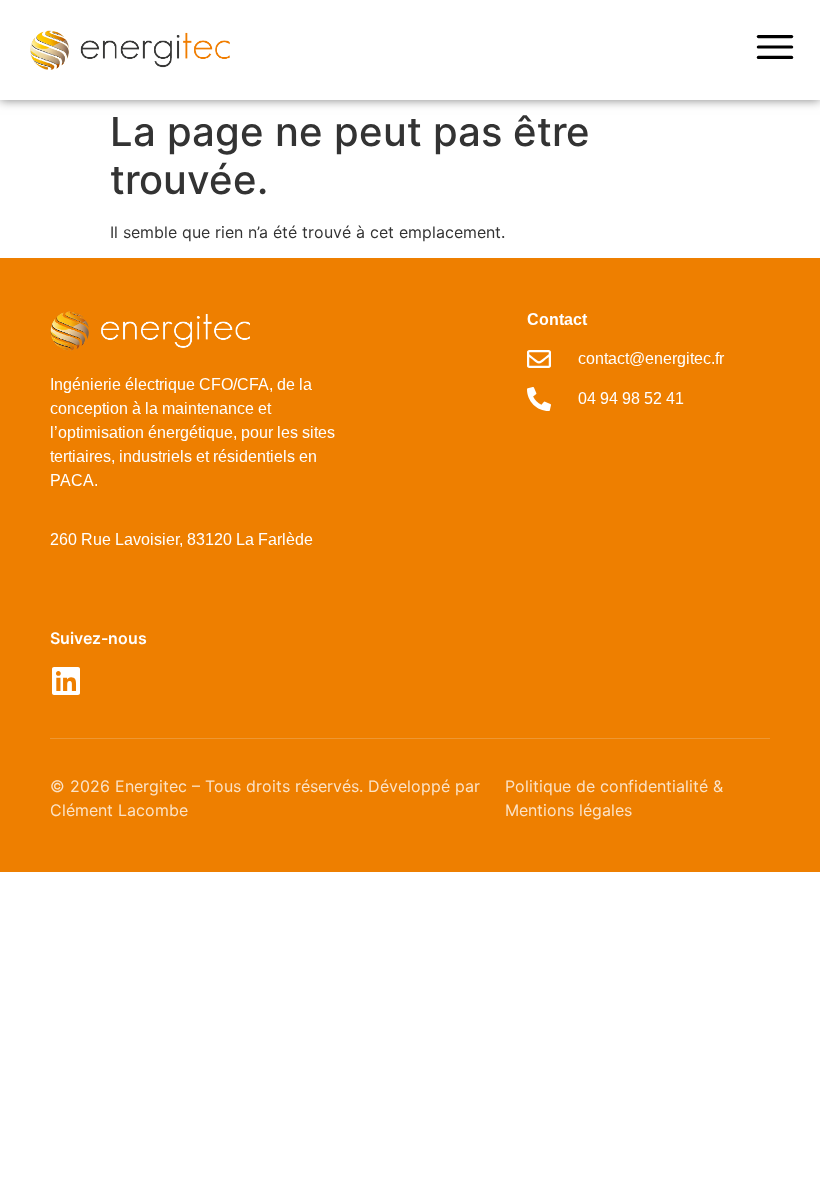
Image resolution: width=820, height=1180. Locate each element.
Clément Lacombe (119, 810)
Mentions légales (568, 810)
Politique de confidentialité (606, 786)
